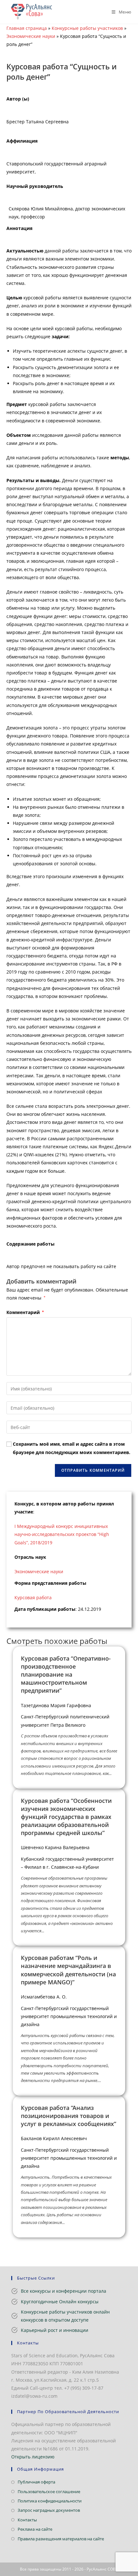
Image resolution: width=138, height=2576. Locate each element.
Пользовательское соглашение (49, 2492)
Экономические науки (31, 36)
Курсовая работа (33, 1597)
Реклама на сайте (35, 2529)
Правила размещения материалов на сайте (61, 2539)
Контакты (27, 2520)
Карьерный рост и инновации (55, 2330)
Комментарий (25, 1312)
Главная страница (27, 28)
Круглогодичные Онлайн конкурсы (60, 2302)
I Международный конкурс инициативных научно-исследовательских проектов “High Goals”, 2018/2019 (62, 1534)
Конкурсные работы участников (87, 28)
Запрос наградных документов (49, 2510)
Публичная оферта (36, 2482)
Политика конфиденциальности (50, 2501)
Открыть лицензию (33, 2457)
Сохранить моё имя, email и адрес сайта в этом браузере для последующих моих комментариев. (72, 1448)
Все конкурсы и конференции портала (64, 2291)
